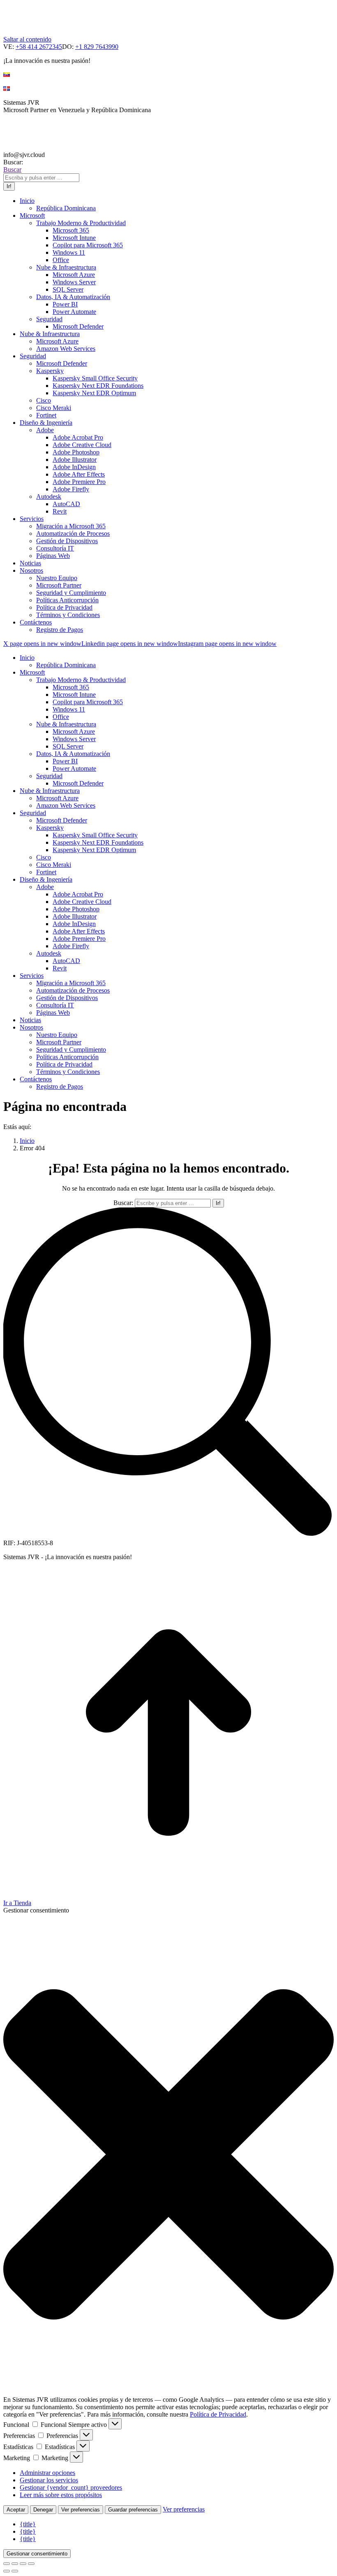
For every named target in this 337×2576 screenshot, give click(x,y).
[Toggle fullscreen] (23, 2564)
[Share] (15, 2564)
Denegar (43, 2510)
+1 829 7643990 (97, 47)
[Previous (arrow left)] (7, 2571)
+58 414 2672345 (39, 47)
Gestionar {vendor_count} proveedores (71, 2487)
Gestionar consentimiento (37, 2554)
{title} (28, 2524)
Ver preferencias (81, 2510)
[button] (168, 2155)
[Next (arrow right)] (15, 2571)
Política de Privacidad (218, 2414)
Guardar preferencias (133, 2510)
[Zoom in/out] (31, 2564)
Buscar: (123, 1203)
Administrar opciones (47, 2473)
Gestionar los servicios (49, 2480)
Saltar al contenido (27, 39)
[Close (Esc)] (7, 2564)
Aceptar (16, 2510)
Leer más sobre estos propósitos (61, 2495)
